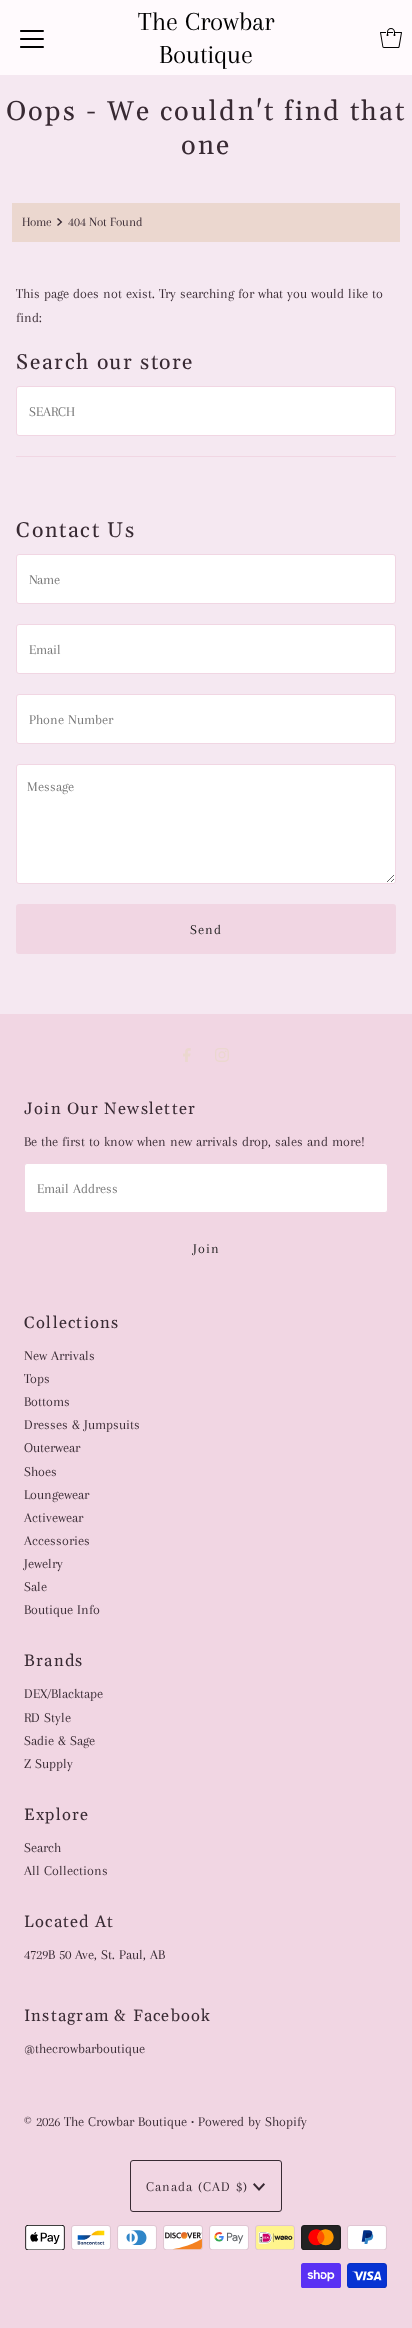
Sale (35, 1586)
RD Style (47, 1717)
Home (37, 222)
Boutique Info (62, 1609)
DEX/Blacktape (63, 1693)
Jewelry (43, 1563)
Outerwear (52, 1447)
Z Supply (48, 1763)
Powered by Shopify (252, 2121)
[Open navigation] (32, 38)
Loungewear (56, 1494)
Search (42, 1847)
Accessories (57, 1540)
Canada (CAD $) (199, 2186)
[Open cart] (391, 38)
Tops (37, 1378)
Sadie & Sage (59, 1740)
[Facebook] (187, 1055)
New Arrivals (59, 1355)
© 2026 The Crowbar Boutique (105, 2121)
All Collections (66, 1870)
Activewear (53, 1517)
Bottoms (47, 1401)
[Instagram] (222, 1055)
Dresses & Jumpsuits (82, 1424)
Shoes (40, 1471)
